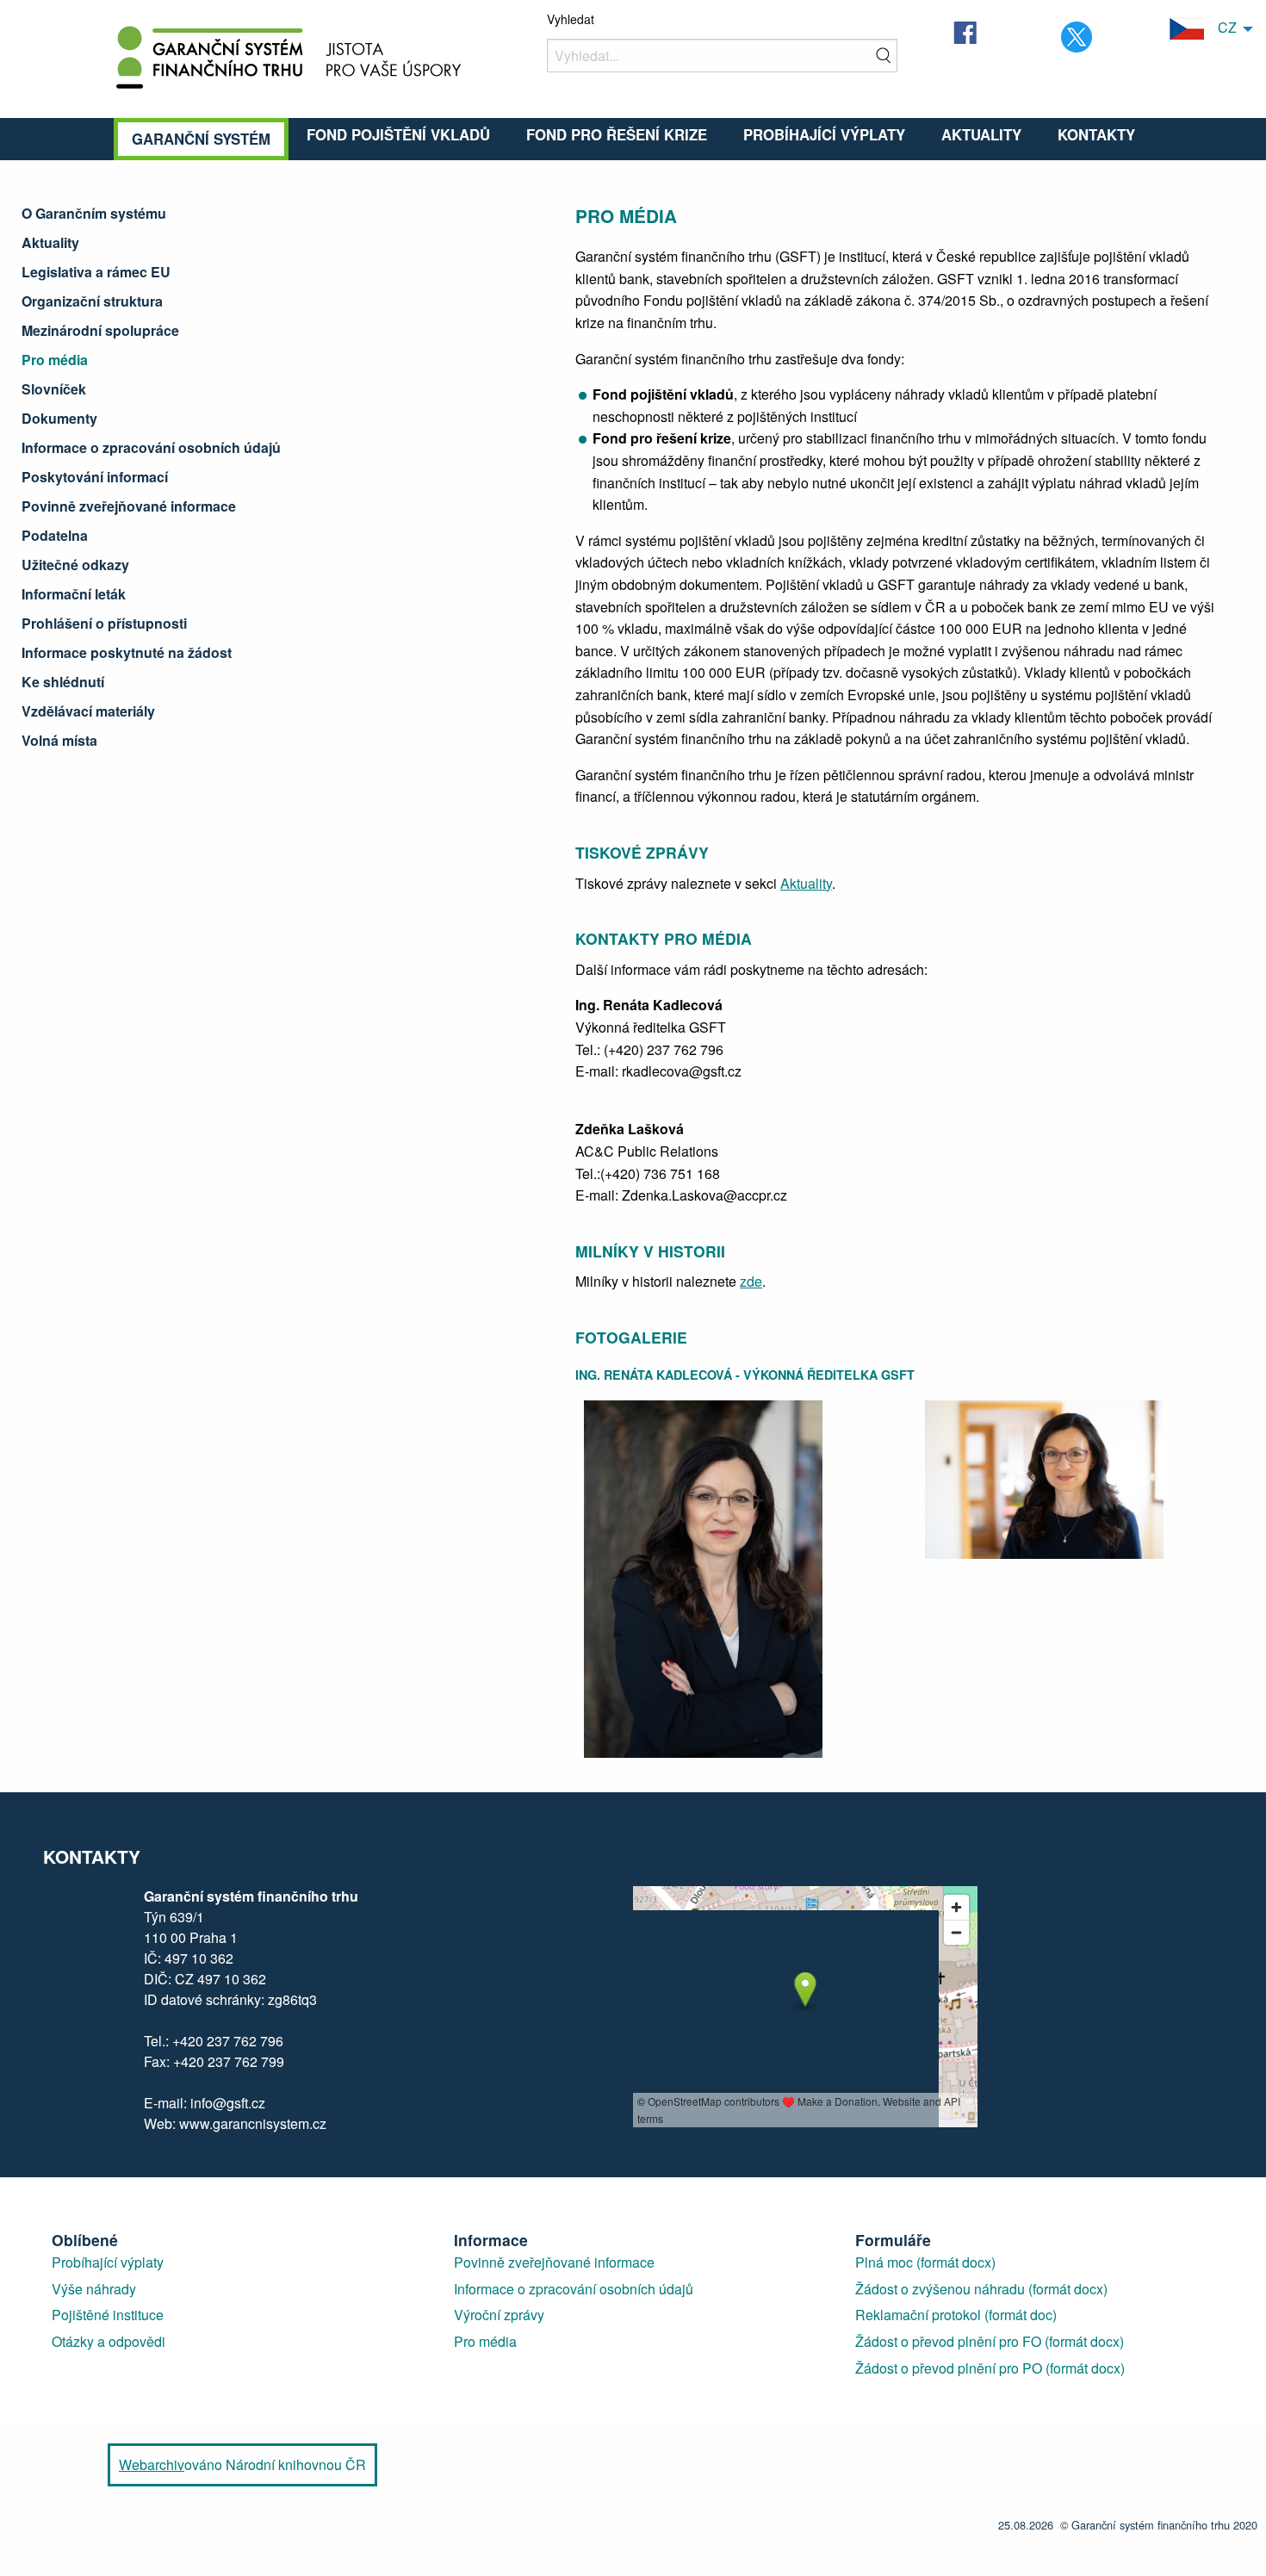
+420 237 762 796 (228, 2041)
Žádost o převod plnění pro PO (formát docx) (990, 2368)
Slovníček (54, 389)
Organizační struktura (92, 301)
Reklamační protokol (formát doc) (956, 2315)
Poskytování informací (95, 477)
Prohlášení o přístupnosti (104, 623)
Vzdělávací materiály (88, 711)
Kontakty (1096, 134)
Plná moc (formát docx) (925, 2262)
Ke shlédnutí (63, 682)
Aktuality (981, 134)
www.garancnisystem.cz (251, 2123)
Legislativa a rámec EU (96, 272)
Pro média (55, 360)
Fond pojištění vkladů (398, 134)
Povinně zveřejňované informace (129, 506)
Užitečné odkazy (75, 565)
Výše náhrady (94, 2289)
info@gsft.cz (228, 2103)
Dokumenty (59, 418)
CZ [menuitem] (1220, 27)
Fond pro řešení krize (617, 134)
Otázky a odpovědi (109, 2341)
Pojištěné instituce (108, 2315)
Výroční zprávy (499, 2315)
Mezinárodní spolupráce (100, 330)
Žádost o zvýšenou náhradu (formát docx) (981, 2289)
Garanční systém (201, 139)
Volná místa (59, 740)
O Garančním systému (94, 213)
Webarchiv (152, 2464)
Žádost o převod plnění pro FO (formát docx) (990, 2341)
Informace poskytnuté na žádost (127, 652)
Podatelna (55, 535)
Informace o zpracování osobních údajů (151, 447)
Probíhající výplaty (824, 134)
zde (751, 1281)
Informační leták (74, 594)
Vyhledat (571, 19)
